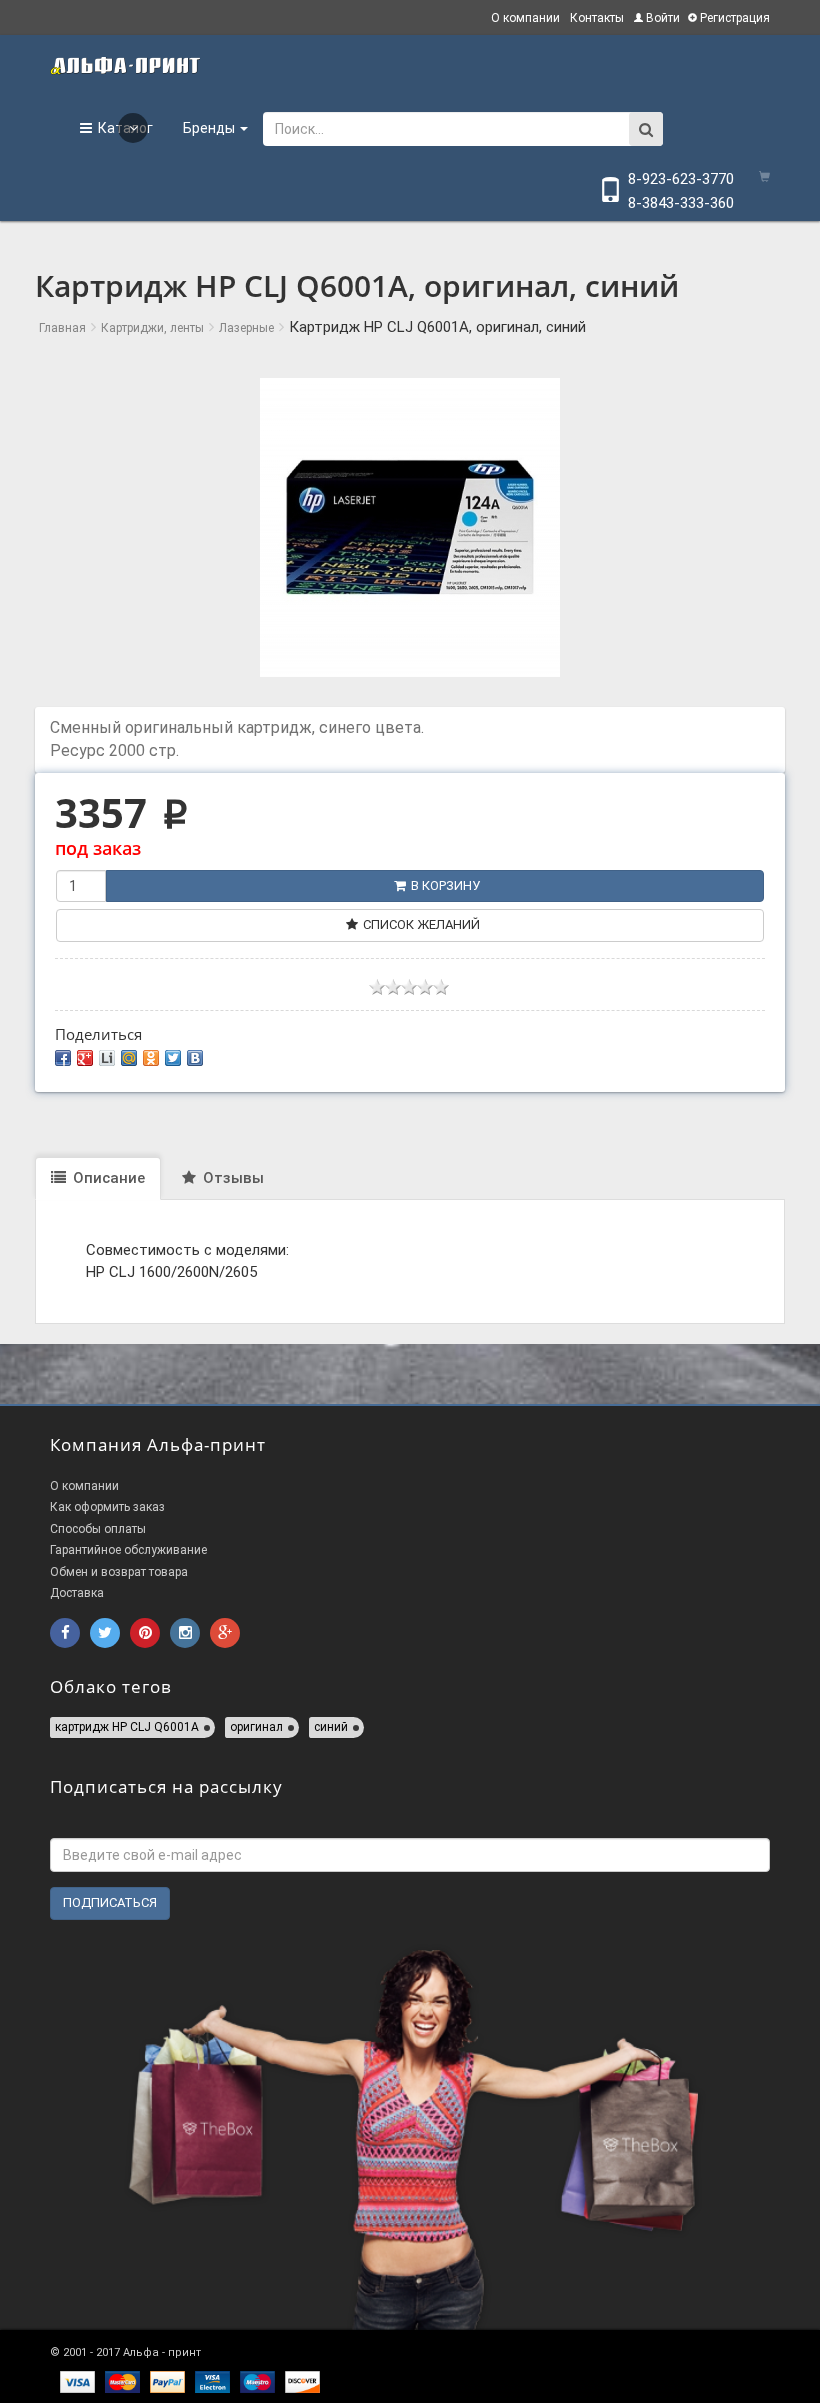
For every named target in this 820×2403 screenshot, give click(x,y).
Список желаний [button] (421, 924)
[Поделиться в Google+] (85, 1058)
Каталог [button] (122, 128)
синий (331, 1727)
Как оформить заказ (107, 1507)
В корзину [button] (445, 885)
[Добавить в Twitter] (173, 1058)
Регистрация (733, 18)
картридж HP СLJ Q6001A (127, 1727)
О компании (525, 18)
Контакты (597, 18)
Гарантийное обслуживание (128, 1550)
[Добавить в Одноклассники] (151, 1058)
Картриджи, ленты (152, 328)
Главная (62, 328)
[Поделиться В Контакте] (195, 1058)
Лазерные (246, 328)
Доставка (77, 1593)
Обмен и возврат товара (119, 1572)
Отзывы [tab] (231, 1178)
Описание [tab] (107, 1178)
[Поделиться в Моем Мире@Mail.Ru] (129, 1058)
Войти (661, 18)
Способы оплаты (98, 1529)
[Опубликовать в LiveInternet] (107, 1058)
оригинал (256, 1727)
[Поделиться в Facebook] (63, 1058)
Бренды (210, 128)
